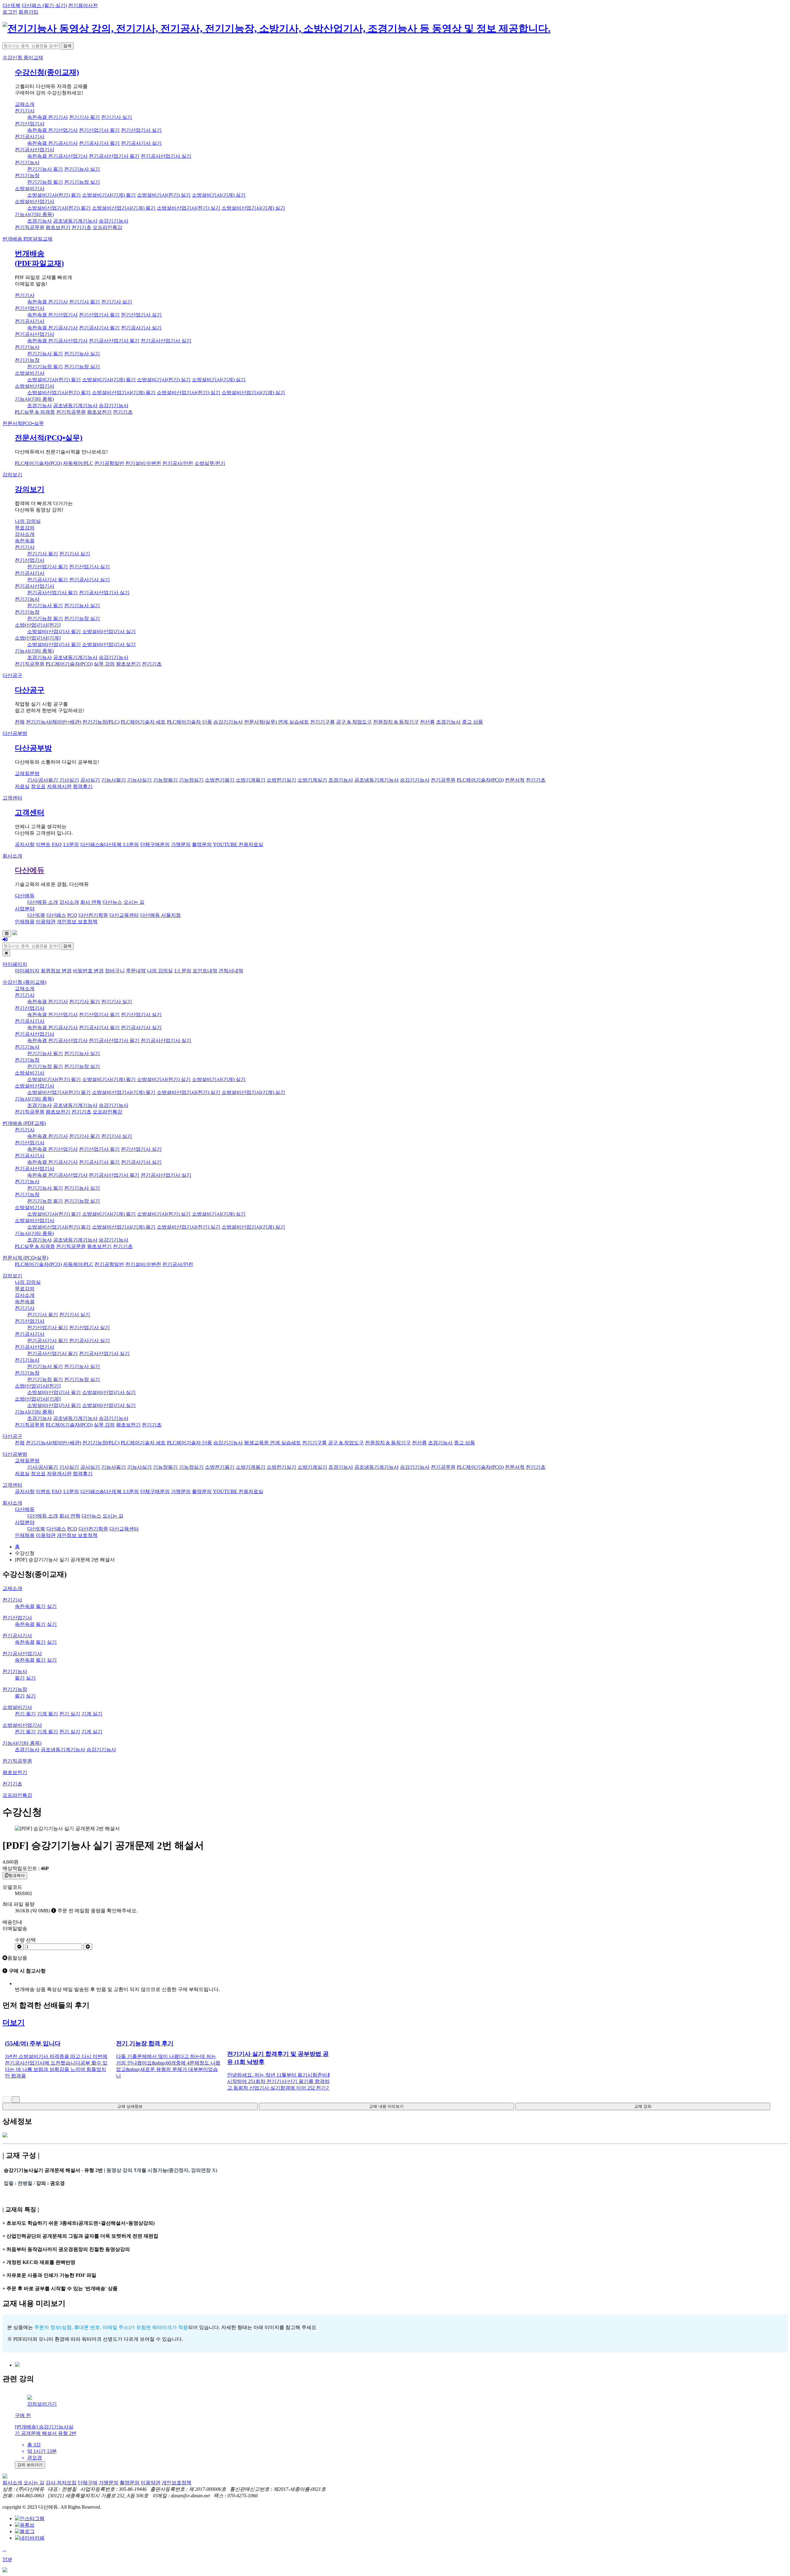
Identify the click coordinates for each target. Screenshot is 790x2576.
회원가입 (28, 12)
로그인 (10, 12)
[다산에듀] (276, 28)
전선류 (427, 722)
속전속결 (25, 541)
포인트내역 (205, 971)
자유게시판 (59, 786)
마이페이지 (15, 964)
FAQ (57, 844)
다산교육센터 (124, 915)
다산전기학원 (93, 915)
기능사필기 (114, 780)
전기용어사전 (83, 5)
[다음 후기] (16, 2100)
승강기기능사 (114, 221)
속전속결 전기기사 (48, 117)
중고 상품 (472, 722)
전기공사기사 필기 (99, 143)
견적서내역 (231, 971)
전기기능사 (27, 163)
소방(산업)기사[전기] (38, 625)
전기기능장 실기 (82, 182)
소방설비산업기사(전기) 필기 (59, 208)
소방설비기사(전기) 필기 (54, 195)
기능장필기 (165, 780)
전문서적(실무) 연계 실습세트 (276, 722)
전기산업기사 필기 (99, 130)
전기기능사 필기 (45, 169)
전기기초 (81, 227)
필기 (41, 1606)
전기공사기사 (30, 137)
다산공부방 (15, 733)
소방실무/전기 (210, 463)
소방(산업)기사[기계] (38, 638)
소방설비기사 (30, 188)
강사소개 (25, 534)
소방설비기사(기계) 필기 (109, 195)
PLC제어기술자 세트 (143, 722)
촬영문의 (202, 844)
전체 (20, 722)
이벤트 (43, 844)
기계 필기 (48, 1714)
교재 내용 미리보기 (386, 2106)
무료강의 (25, 528)
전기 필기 (25, 1714)
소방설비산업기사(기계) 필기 (124, 208)
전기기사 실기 (117, 117)
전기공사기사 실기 (141, 143)
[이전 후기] (6, 2100)
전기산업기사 (30, 124)
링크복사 (17, 1875)
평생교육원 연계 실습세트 (272, 1443)
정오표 (38, 786)
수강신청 (23, 58)
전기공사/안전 (178, 463)
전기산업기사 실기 (141, 130)
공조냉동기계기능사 (75, 221)
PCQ (72, 915)
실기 (52, 1606)
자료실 (22, 786)
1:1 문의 (183, 971)
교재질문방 (27, 773)
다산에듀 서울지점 (160, 915)
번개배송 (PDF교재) (24, 1123)
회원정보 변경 (56, 971)
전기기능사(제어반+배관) (54, 722)
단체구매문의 (155, 844)
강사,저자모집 (61, 2483)
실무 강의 (104, 664)
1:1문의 (71, 844)
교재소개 (25, 104)
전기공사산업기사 (35, 150)
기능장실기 (191, 780)
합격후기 (83, 786)
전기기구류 (322, 722)
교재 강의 (643, 2106)
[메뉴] (7, 934)
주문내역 (136, 971)
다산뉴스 (112, 902)
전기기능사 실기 (82, 169)
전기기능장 (27, 175)
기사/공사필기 (43, 780)
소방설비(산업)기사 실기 (109, 631)
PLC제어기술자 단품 (189, 722)
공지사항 (25, 844)
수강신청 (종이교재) (24, 982)
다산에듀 (30, 870)
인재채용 (25, 922)
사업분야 (25, 909)
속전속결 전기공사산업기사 (57, 156)
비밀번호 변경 (88, 971)
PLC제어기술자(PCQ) (38, 463)
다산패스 (56, 915)
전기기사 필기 (85, 117)
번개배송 (27, 239)
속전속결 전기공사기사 (52, 143)
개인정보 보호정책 (77, 922)
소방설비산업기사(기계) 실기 (253, 208)
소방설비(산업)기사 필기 (54, 631)
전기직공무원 (30, 227)
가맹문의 (181, 844)
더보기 (14, 2023)
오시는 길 (134, 902)
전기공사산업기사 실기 (166, 156)
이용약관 (46, 922)
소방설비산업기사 (35, 201)
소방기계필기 (251, 780)
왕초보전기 (58, 227)
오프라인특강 (107, 227)
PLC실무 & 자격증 (35, 412)
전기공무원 (443, 780)
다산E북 (11, 5)
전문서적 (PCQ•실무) (25, 1258)
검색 (67, 46)
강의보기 (12, 475)
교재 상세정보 (130, 2106)
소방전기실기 (281, 780)
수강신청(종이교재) (47, 72)
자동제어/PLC (78, 463)
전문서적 (23, 423)
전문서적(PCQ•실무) (49, 438)
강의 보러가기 (30, 2465)
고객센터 (12, 798)
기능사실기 (139, 780)
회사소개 (12, 856)
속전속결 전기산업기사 (52, 130)
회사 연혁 (91, 902)
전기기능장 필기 (45, 182)
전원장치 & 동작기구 (396, 722)
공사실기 (90, 780)
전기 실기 (70, 1714)
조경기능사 (39, 221)
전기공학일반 (109, 463)
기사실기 (69, 780)
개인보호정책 (177, 2483)
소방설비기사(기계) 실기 (219, 195)
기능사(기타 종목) (34, 214)
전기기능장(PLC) (101, 722)
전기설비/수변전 (143, 463)
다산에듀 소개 (43, 902)
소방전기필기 (220, 780)
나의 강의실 (28, 521)
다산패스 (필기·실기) (44, 5)
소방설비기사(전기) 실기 (164, 195)
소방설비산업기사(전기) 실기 (189, 208)
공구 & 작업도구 (354, 722)
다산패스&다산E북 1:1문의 (110, 844)
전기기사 (25, 111)
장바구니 (115, 971)
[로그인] (5, 939)
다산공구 (12, 675)
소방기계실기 (312, 780)
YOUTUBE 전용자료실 (238, 844)
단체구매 (88, 2483)
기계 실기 (92, 1714)
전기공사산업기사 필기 (114, 156)
